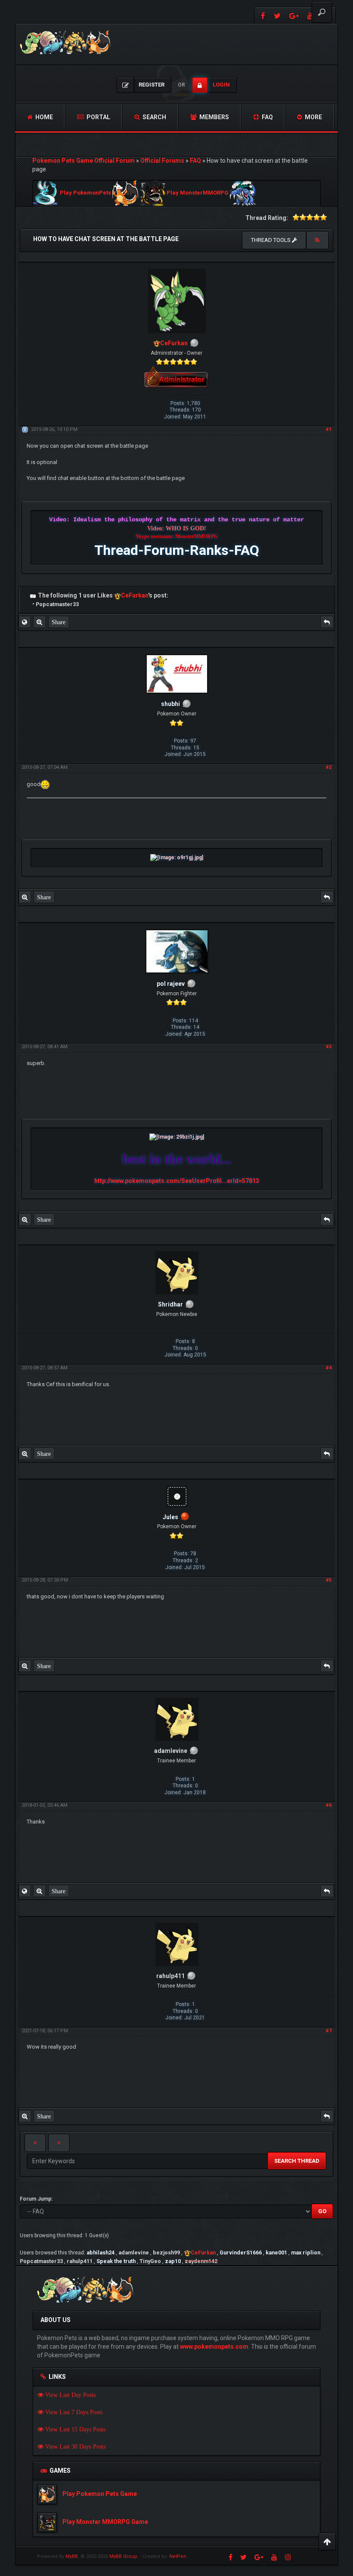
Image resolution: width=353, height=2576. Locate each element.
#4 (329, 1368)
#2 (329, 767)
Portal (98, 117)
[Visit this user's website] (25, 622)
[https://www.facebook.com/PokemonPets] (262, 15)
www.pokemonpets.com (214, 2347)
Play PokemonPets (85, 193)
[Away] (185, 1517)
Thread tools (271, 240)
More (313, 117)
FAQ (267, 117)
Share (59, 622)
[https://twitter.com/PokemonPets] (277, 15)
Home (43, 117)
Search (154, 117)
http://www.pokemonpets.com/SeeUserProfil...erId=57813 (177, 1181)
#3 (329, 1047)
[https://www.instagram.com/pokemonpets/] (288, 2557)
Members (214, 117)
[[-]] (33, 595)
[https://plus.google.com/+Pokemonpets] (294, 15)
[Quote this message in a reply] (327, 622)
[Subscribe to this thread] (317, 240)
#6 (329, 1805)
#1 (329, 429)
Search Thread (297, 2161)
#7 (329, 2031)
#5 (329, 1580)
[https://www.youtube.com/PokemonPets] (274, 2557)
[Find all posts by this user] (39, 622)
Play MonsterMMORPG (198, 193)
